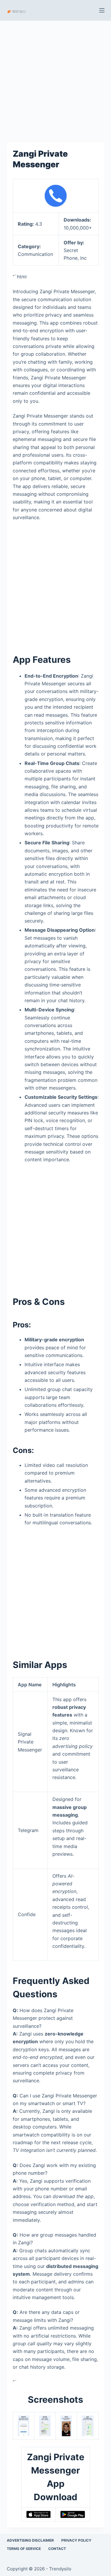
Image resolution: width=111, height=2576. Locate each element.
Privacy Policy (76, 2540)
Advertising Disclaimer (30, 2540)
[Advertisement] (55, 79)
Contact (57, 2549)
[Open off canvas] (102, 10)
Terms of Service (24, 2549)
